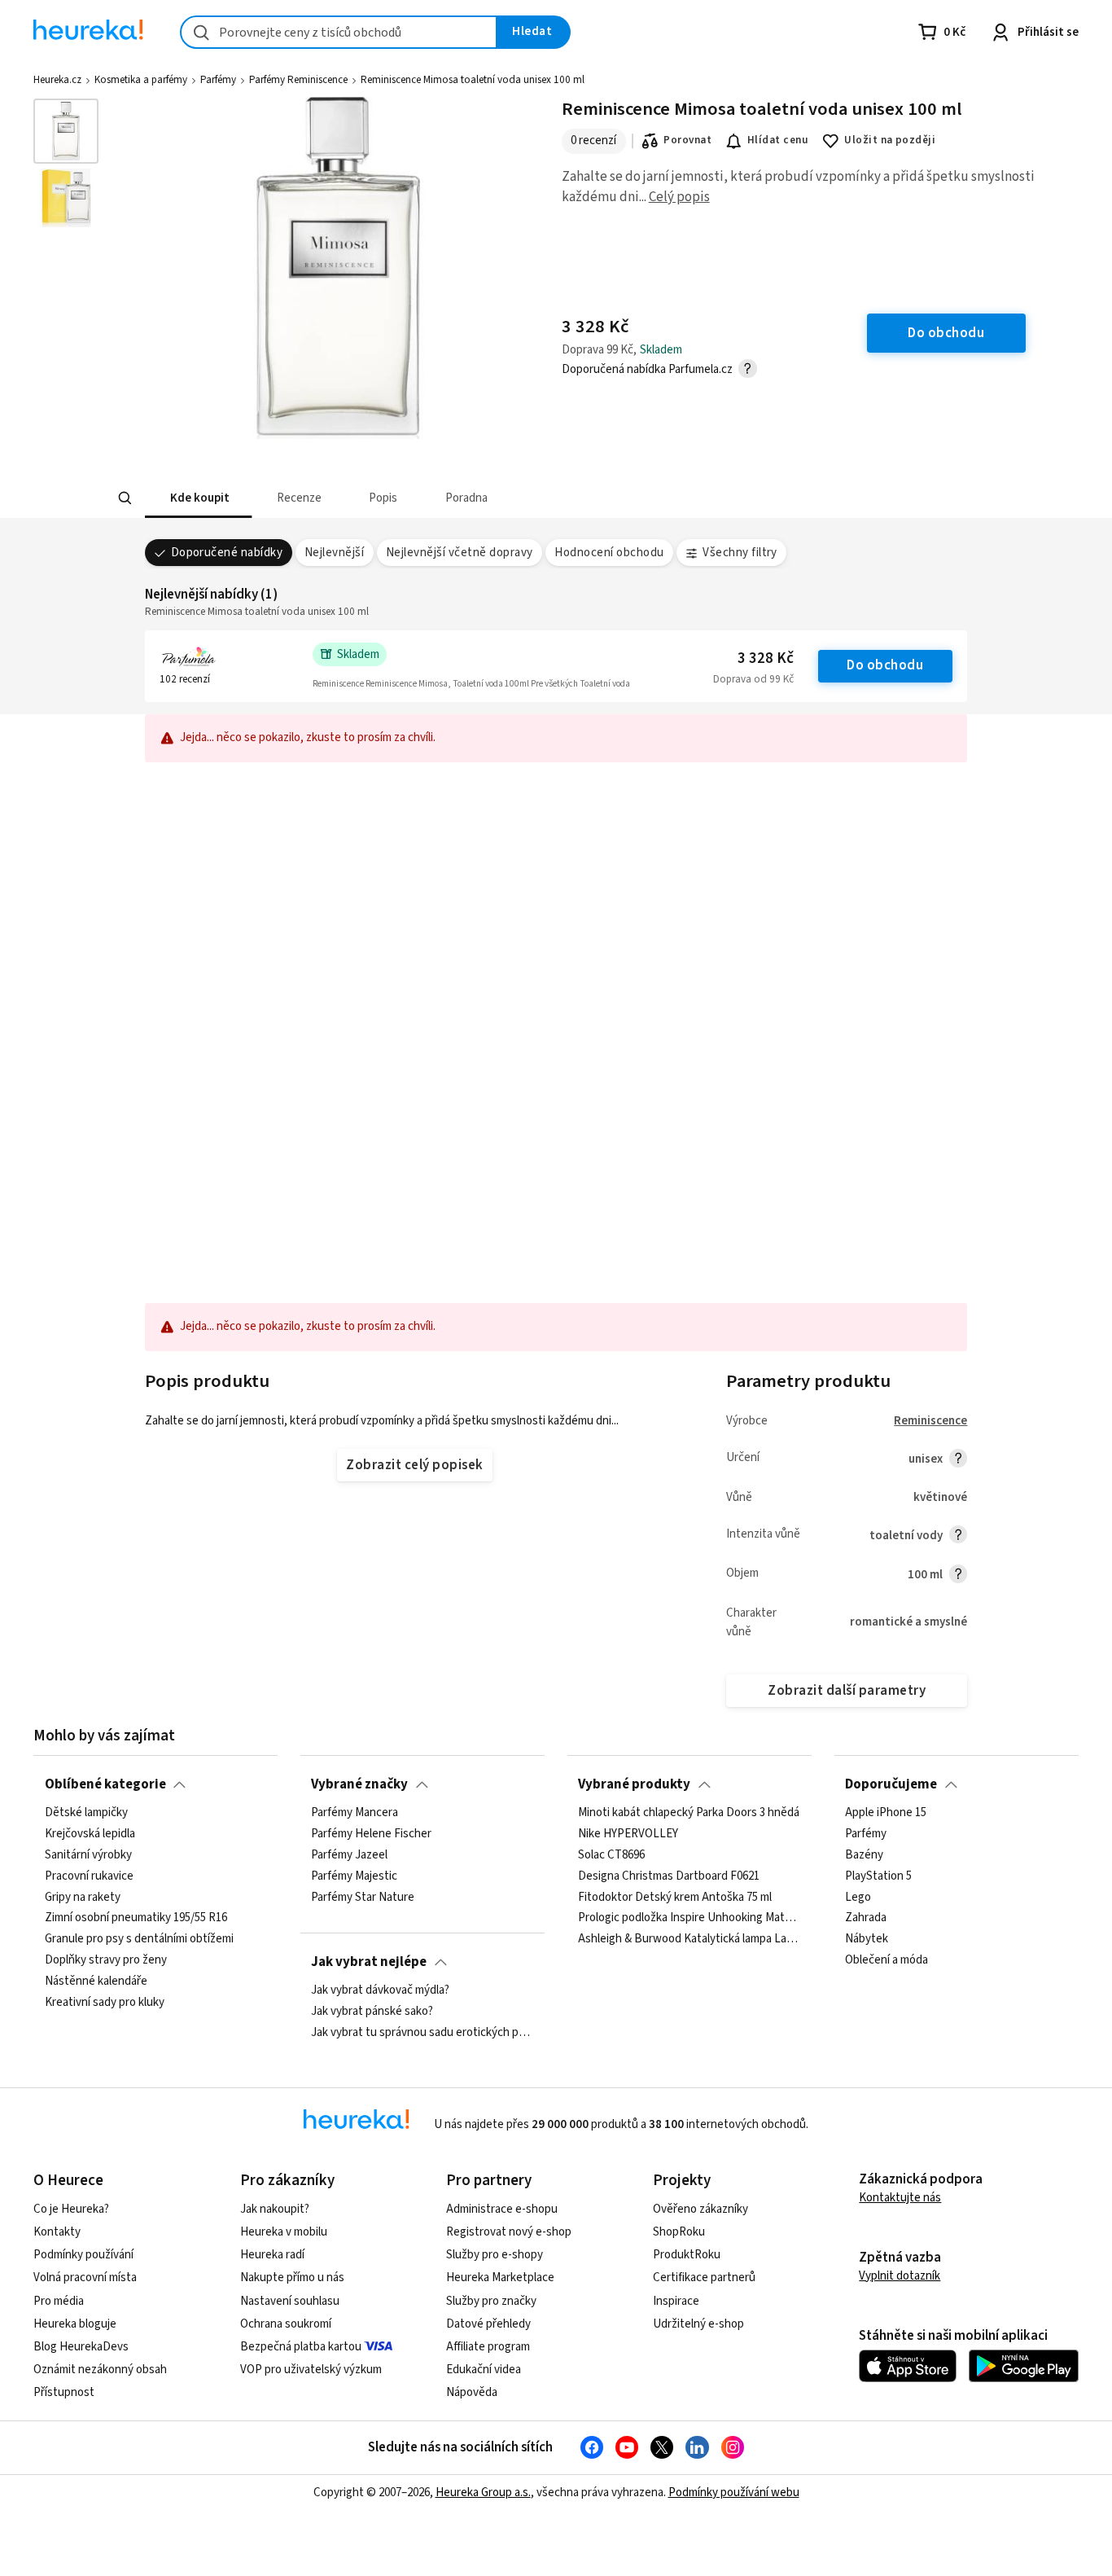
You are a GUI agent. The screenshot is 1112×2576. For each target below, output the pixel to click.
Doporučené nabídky (227, 553)
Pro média (59, 2301)
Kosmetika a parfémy (141, 80)
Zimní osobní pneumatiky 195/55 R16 (136, 1919)
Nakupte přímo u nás (292, 2278)
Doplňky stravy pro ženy (106, 1960)
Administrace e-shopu (502, 2209)
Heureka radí (272, 2255)
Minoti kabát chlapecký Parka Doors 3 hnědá (689, 1813)
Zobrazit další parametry (847, 1691)
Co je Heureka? (71, 2209)
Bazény (864, 1855)
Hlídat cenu (778, 140)
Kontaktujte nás (900, 2198)
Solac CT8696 (611, 1855)
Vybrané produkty (634, 1784)
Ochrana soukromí (286, 2324)
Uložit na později (890, 140)
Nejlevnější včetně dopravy (460, 553)
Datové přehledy (488, 2324)
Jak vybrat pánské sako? (372, 2012)
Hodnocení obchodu (609, 553)
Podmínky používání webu (734, 2493)
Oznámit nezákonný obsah (100, 2370)
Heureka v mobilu (284, 2232)
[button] (198, 498)
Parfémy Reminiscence (298, 80)
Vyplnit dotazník (900, 2276)
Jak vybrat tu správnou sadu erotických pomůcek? (422, 2033)
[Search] (125, 498)
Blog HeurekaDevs (81, 2347)
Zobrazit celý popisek (414, 1465)
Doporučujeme (891, 1784)
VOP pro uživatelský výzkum (311, 2370)
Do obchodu (885, 665)
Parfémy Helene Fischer (371, 1834)
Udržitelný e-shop (698, 2324)
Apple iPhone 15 (886, 1813)
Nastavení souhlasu (290, 2301)
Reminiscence (930, 1421)
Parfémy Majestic (354, 1876)
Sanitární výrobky (88, 1855)
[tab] (198, 498)
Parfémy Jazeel (349, 1855)
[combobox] (339, 32)
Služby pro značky (491, 2301)
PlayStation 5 (878, 1876)
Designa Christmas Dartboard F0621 (669, 1876)
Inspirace (676, 2301)
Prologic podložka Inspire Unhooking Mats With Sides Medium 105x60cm (689, 1919)
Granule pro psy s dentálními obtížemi (139, 1939)
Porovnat (687, 140)
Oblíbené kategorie (105, 1784)
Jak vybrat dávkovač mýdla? (380, 1990)
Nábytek (867, 1939)
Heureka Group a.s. (483, 2493)
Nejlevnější (334, 553)
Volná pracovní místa (85, 2278)
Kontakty (57, 2232)
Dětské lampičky (86, 1813)
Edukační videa (484, 2370)
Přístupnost (64, 2392)
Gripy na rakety (83, 1898)
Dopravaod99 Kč (753, 679)
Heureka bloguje (75, 2324)
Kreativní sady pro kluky (105, 2003)
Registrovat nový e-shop (509, 2232)
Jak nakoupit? (275, 2209)
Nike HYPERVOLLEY (628, 1834)
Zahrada (866, 1919)
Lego (858, 1898)
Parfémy (218, 80)
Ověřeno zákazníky (700, 2209)
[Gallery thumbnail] (66, 131)
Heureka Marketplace (500, 2278)
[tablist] (436, 498)
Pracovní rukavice (89, 1876)
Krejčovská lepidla (90, 1834)
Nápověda (472, 2392)
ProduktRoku (687, 2255)
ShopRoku (679, 2232)
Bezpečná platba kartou (301, 2347)
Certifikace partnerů (704, 2278)
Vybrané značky (359, 1784)
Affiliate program (488, 2347)
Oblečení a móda (887, 1960)
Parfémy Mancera (355, 1813)
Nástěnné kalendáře (96, 1981)
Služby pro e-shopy (495, 2255)
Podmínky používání (83, 2255)
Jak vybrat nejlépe (369, 1962)
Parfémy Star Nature (363, 1898)
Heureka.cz (57, 80)
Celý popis (679, 197)
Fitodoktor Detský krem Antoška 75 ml (675, 1898)
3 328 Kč (766, 658)
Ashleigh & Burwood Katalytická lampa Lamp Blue (689, 1939)
